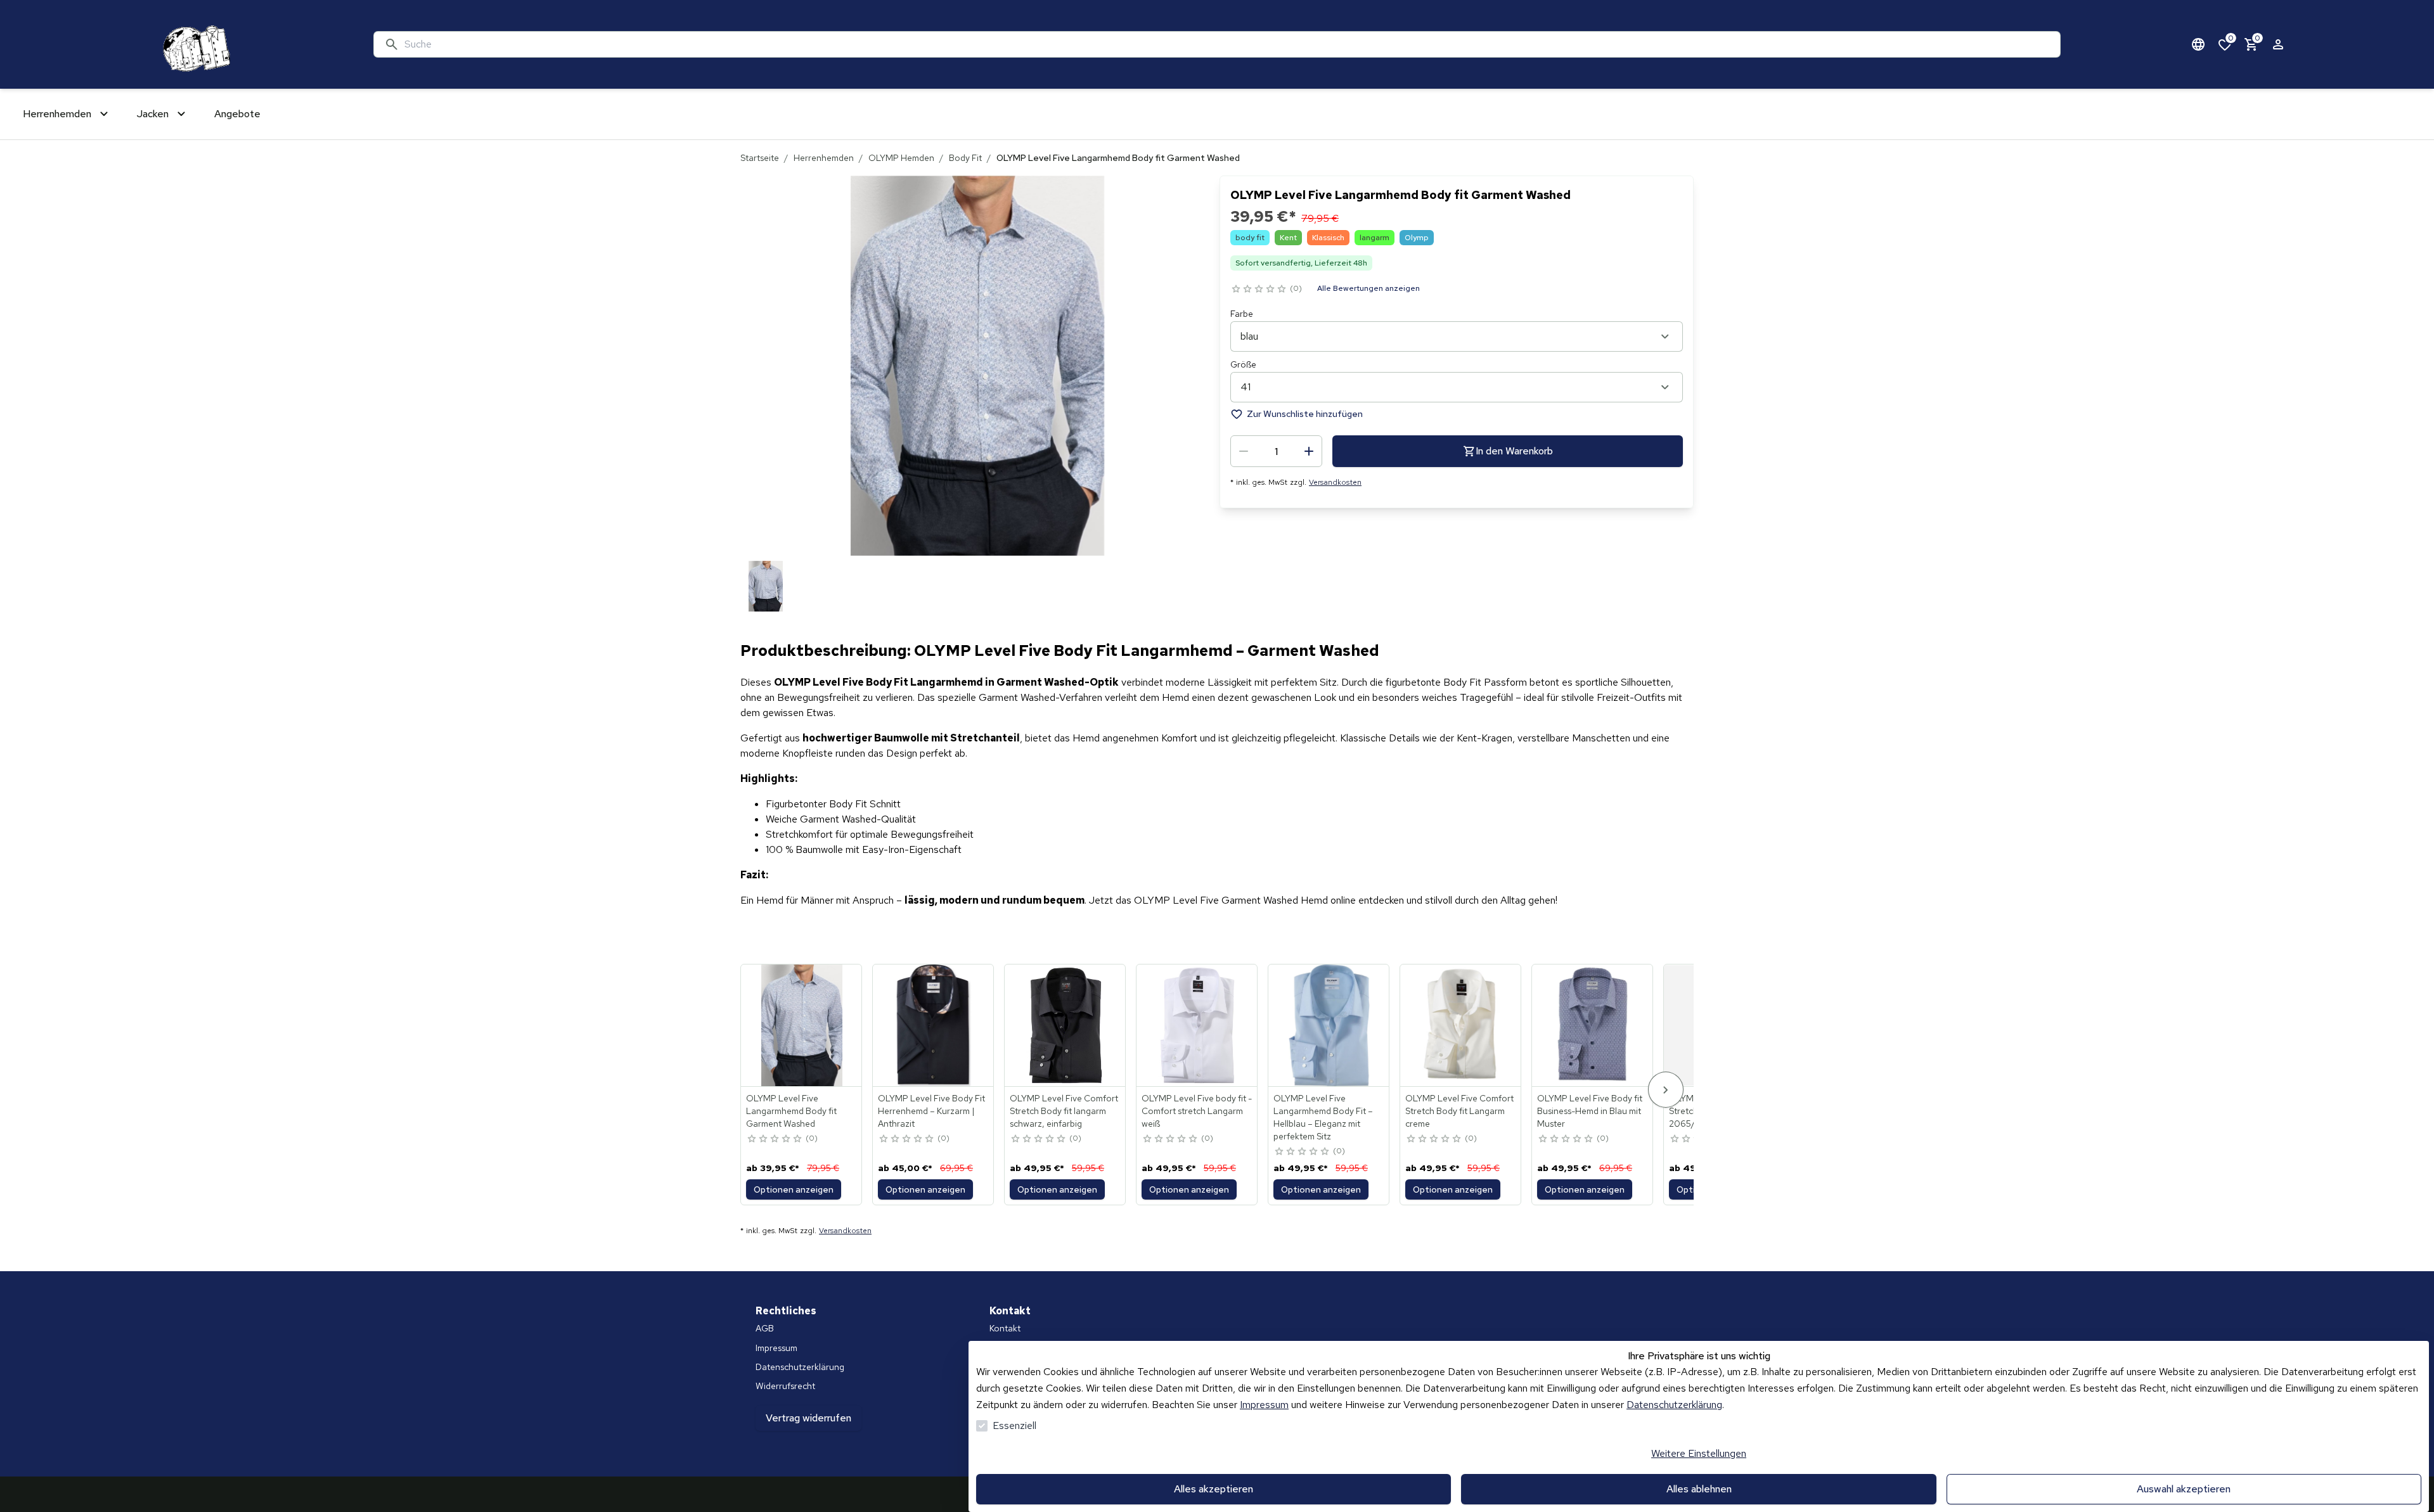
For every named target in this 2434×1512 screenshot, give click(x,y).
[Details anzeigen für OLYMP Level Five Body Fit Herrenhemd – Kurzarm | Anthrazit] (934, 1025)
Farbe (1242, 314)
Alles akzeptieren (1214, 1489)
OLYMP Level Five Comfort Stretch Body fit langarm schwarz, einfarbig (1064, 1111)
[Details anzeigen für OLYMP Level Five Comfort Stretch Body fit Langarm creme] (1461, 1025)
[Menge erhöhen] (1309, 451)
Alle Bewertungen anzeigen (1368, 288)
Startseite (760, 158)
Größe (1243, 364)
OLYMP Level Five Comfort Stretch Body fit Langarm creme (1459, 1111)
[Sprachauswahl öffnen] (2198, 44)
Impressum (1264, 1405)
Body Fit (965, 158)
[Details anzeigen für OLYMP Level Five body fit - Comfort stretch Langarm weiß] (1197, 1025)
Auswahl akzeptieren (2184, 1489)
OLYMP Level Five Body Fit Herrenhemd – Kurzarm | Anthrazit (931, 1111)
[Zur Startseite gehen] (194, 44)
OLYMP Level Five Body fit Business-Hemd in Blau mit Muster (1590, 1111)
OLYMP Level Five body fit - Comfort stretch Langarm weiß (1197, 1111)
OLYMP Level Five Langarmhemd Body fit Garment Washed (791, 1111)
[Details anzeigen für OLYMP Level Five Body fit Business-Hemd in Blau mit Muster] (1593, 1025)
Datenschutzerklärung (1674, 1405)
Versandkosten (1335, 482)
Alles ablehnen (1699, 1489)
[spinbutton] (1276, 451)
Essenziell (1014, 1426)
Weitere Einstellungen (1699, 1453)
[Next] (1666, 1090)
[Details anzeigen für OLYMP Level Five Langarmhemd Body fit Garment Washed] (802, 1025)
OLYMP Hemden (901, 158)
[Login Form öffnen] (2278, 44)
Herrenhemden (824, 158)
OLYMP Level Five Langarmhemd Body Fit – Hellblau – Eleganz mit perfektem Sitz (1323, 1117)
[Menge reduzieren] (1244, 451)
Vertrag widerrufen (808, 1418)
